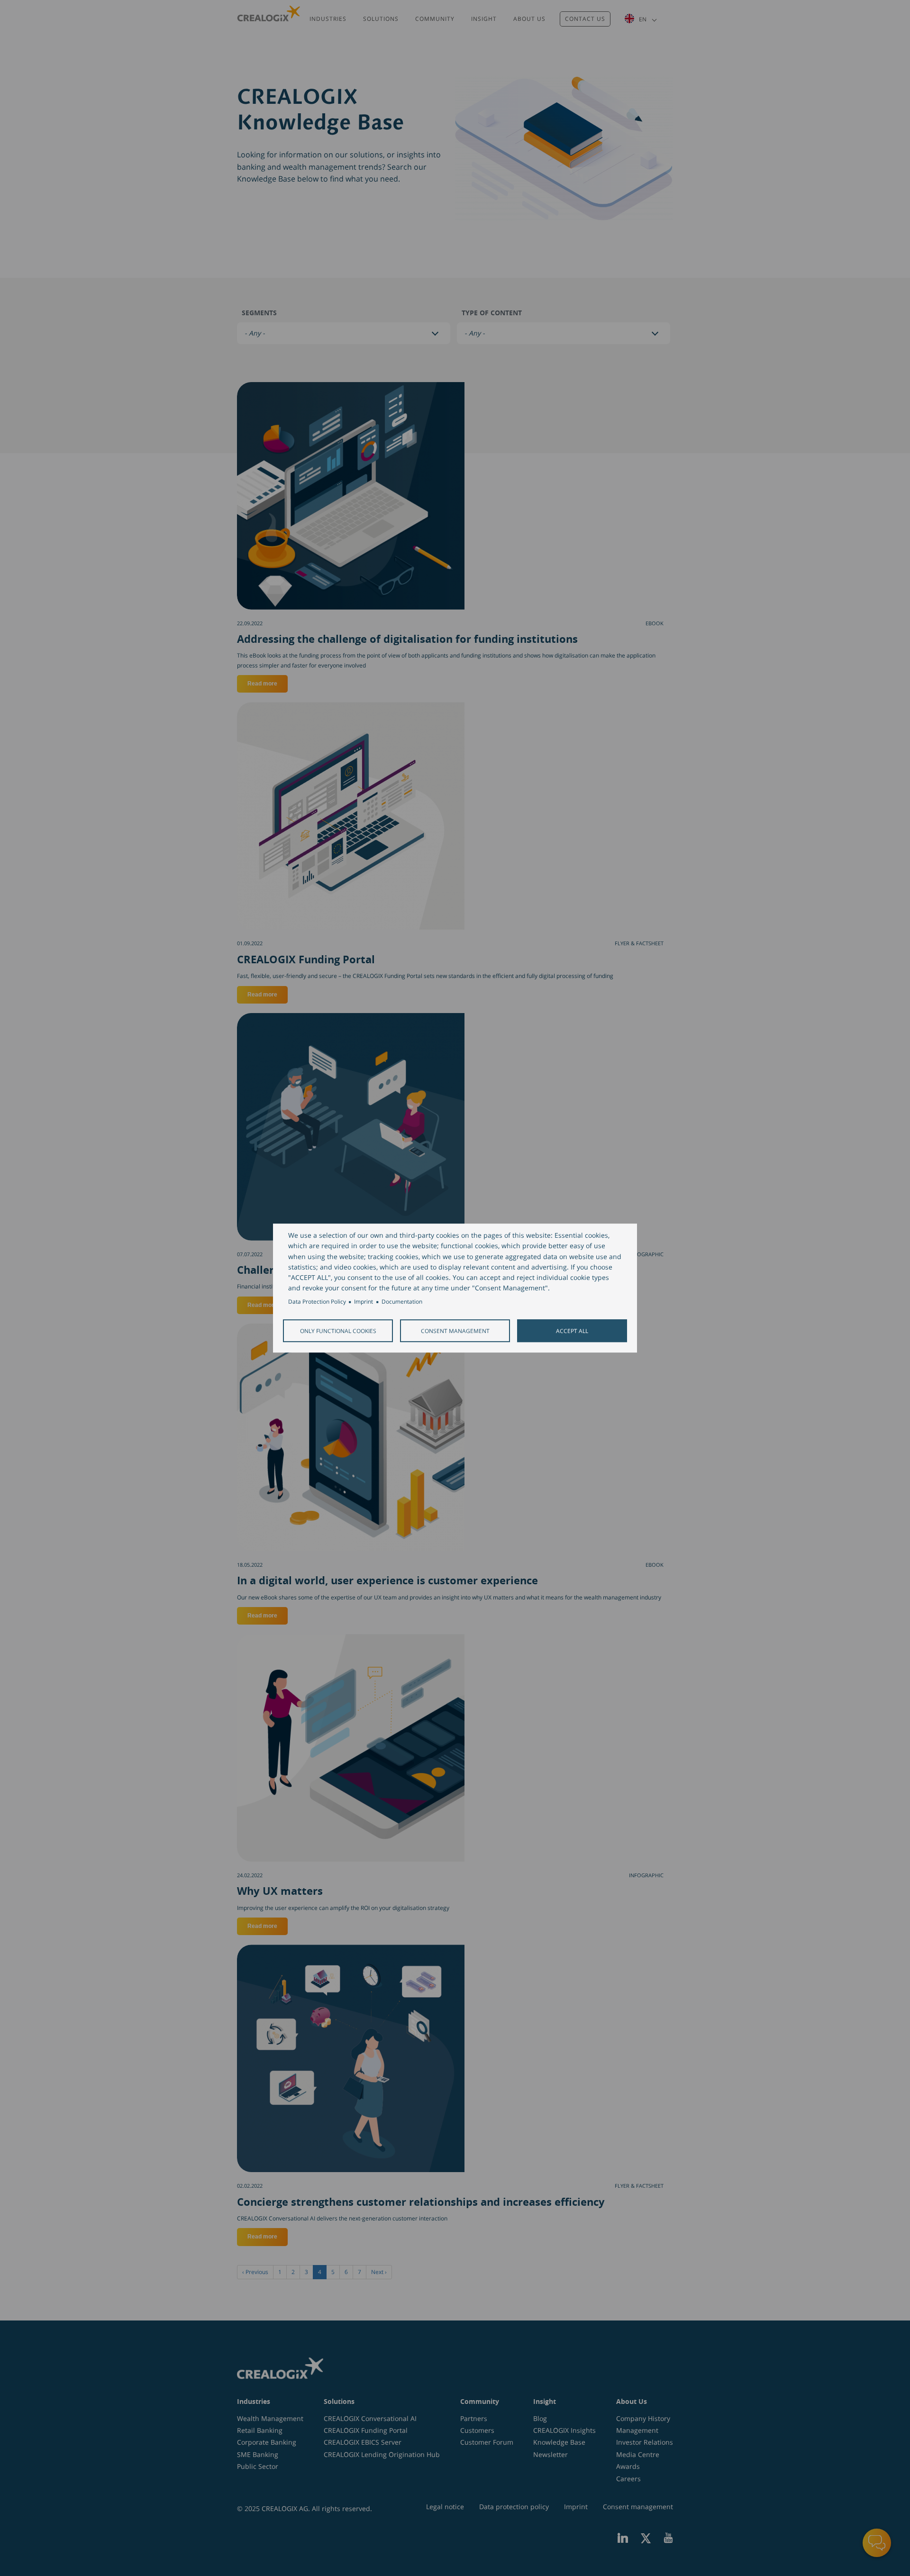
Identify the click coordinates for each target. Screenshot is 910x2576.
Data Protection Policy (317, 1302)
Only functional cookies (338, 1331)
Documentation (402, 1302)
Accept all (572, 1331)
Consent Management (455, 1331)
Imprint (364, 1302)
